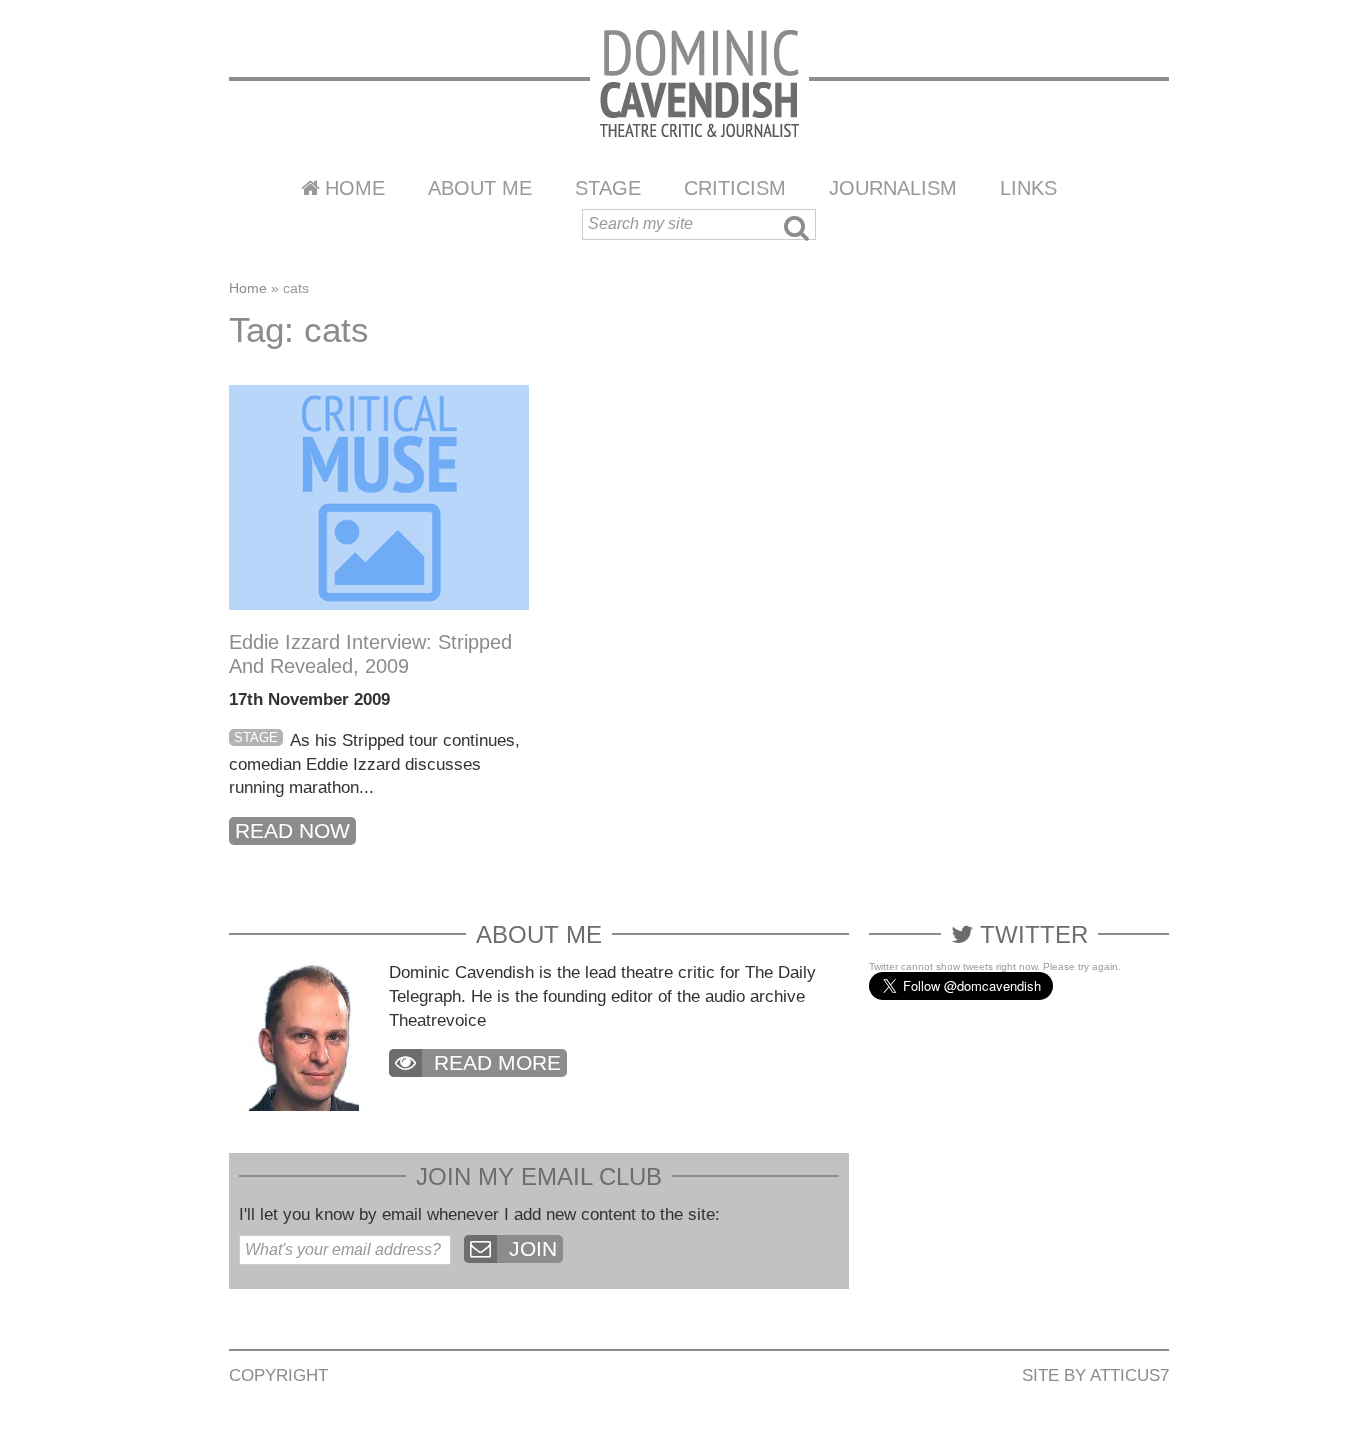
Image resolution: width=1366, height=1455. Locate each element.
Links (1028, 188)
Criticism (735, 188)
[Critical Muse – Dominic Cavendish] (699, 82)
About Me (480, 188)
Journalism (893, 188)
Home (355, 188)
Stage (608, 188)
